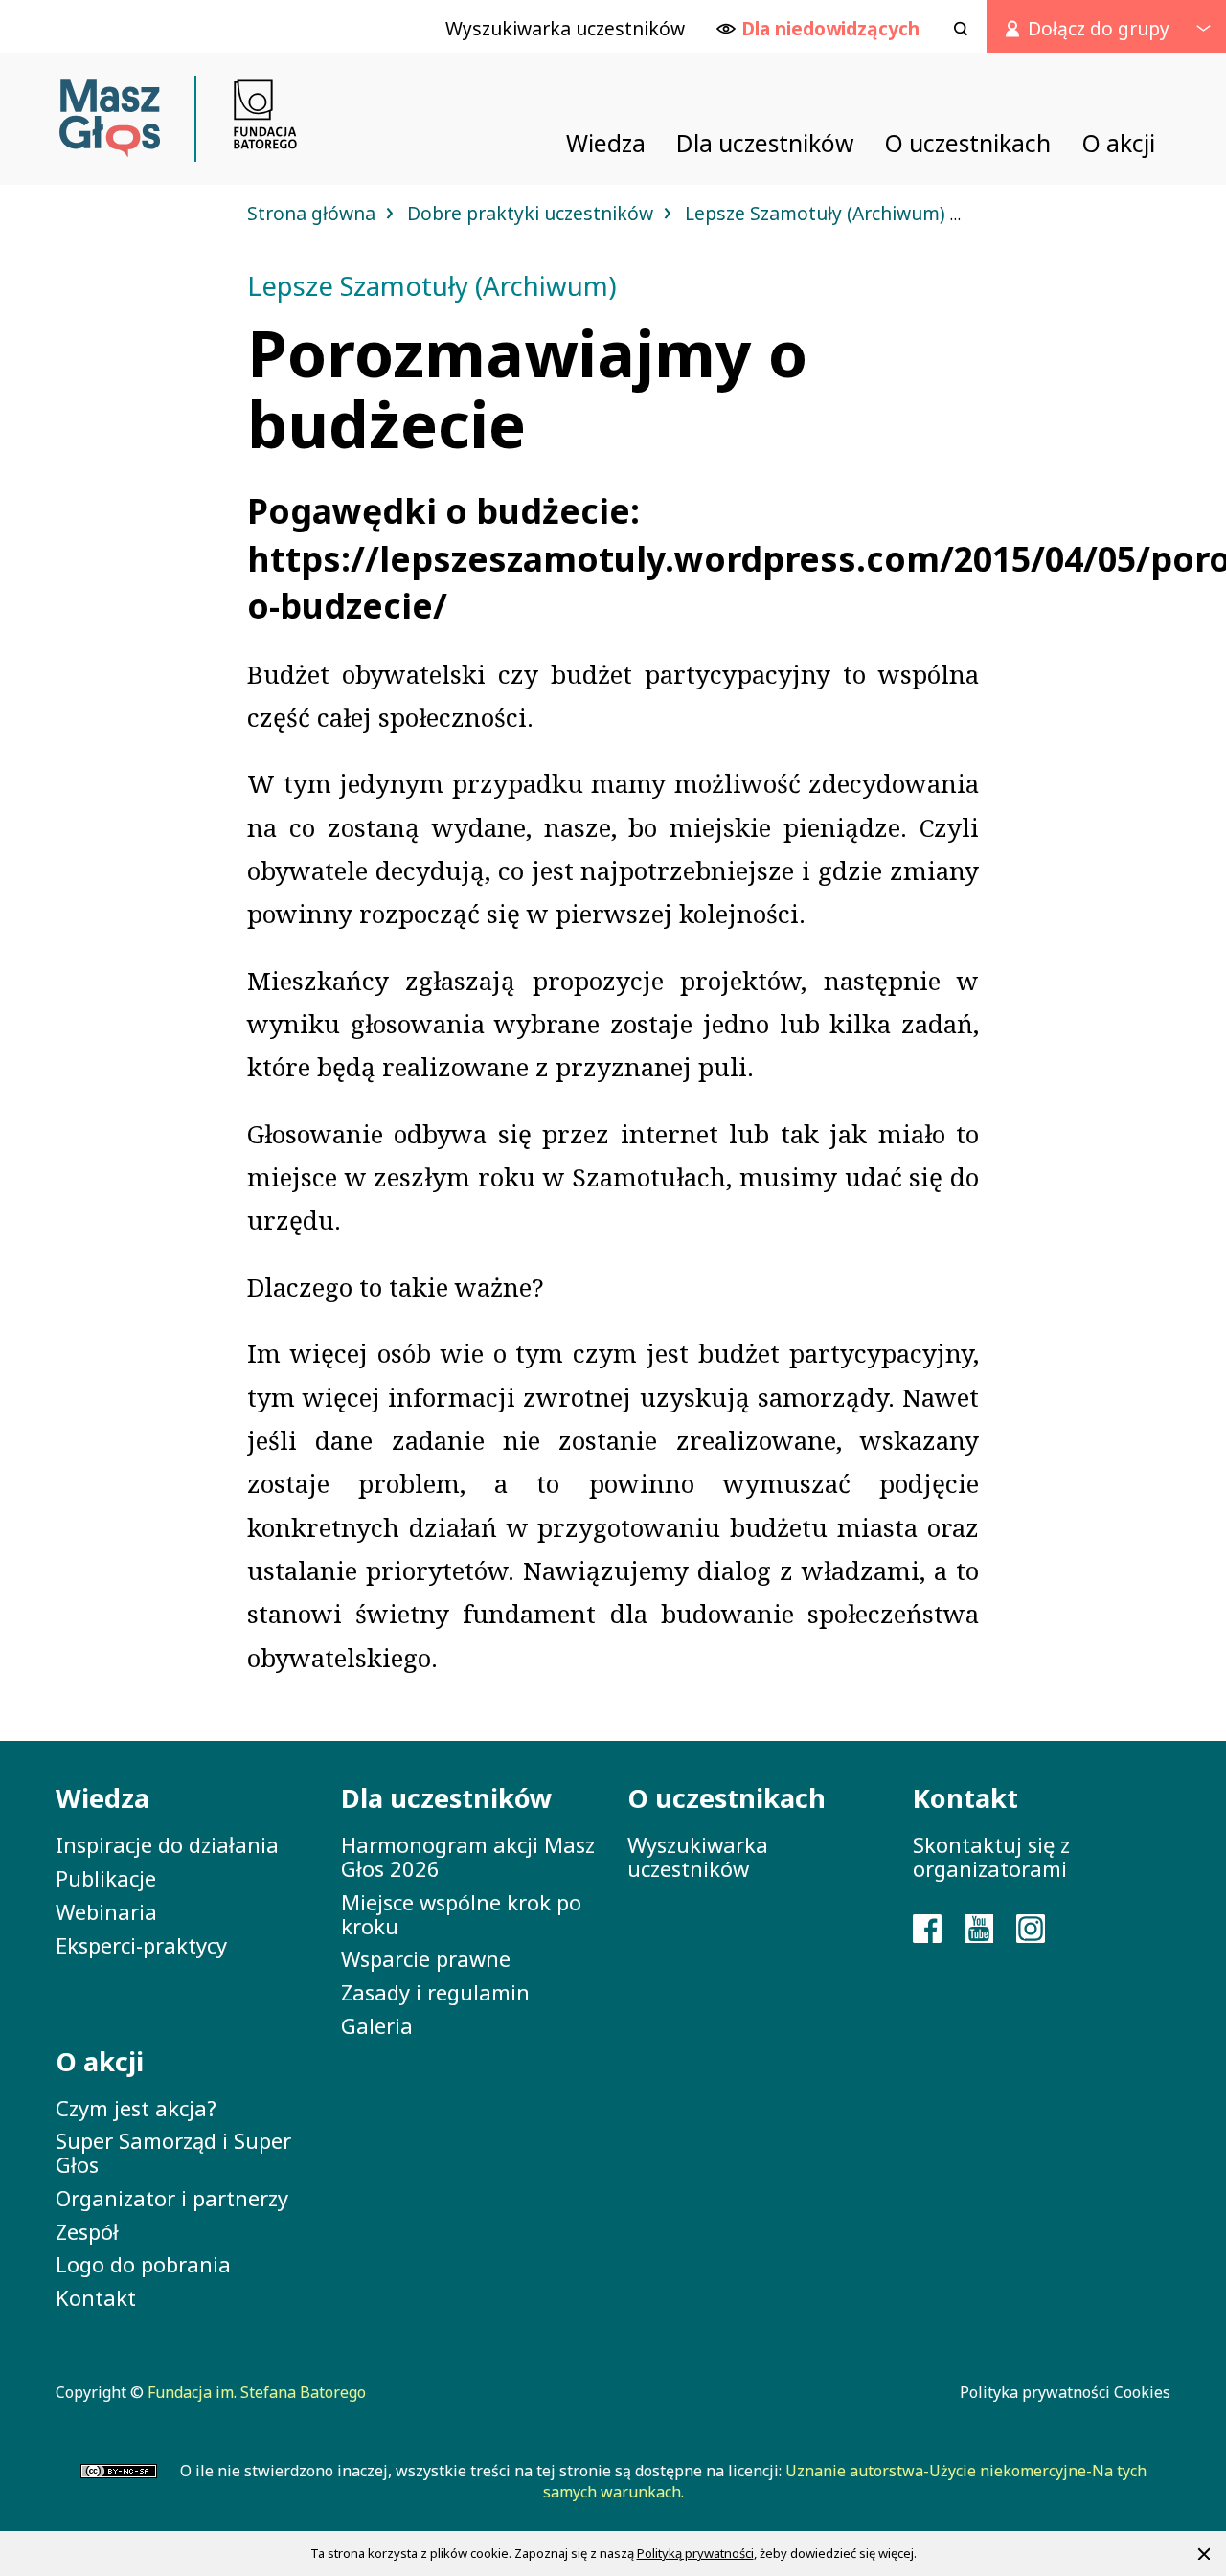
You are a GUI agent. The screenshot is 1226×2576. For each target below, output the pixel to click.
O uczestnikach (727, 1798)
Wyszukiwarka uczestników (698, 1856)
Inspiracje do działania (167, 1844)
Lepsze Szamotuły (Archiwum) (817, 213)
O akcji (100, 2061)
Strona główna (314, 213)
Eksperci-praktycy (141, 1945)
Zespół (87, 2231)
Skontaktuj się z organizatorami (991, 1856)
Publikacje (106, 1878)
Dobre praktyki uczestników (533, 213)
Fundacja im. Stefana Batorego (257, 2392)
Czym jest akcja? (136, 2108)
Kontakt (96, 2297)
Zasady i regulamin (435, 1992)
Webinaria (106, 1911)
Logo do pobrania (143, 2264)
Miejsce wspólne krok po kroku (461, 1914)
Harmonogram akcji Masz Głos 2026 (468, 1856)
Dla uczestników (447, 1798)
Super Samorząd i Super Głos (173, 2152)
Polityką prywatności (695, 2553)
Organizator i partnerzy (172, 2198)
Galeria (377, 2025)
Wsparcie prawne (426, 1958)
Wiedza (102, 1798)
